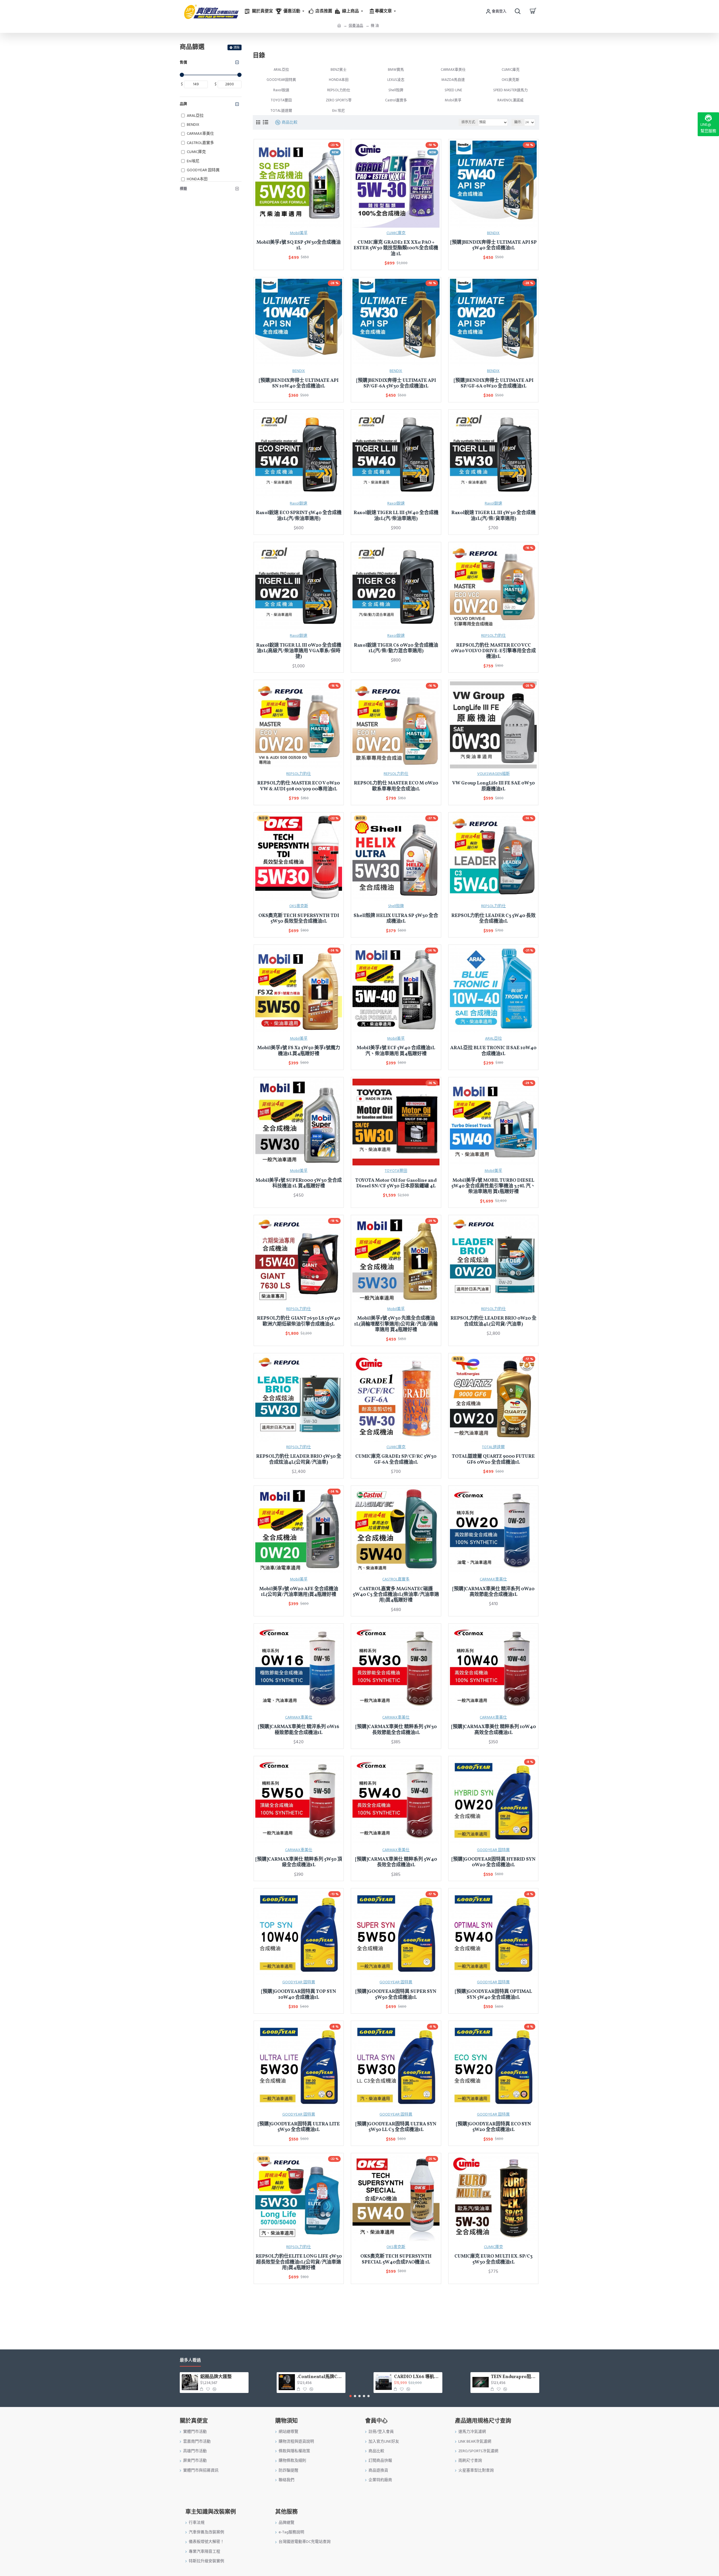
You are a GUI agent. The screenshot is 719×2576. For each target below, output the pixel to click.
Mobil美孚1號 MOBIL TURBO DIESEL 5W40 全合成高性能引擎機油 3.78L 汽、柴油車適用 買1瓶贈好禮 (493, 1186)
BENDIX (493, 233)
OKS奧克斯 (299, 906)
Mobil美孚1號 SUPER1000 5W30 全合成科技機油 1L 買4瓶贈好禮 (299, 1184)
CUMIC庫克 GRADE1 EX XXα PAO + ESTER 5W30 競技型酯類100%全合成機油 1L (396, 248)
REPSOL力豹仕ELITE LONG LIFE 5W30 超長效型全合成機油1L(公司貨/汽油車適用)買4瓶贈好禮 (299, 2262)
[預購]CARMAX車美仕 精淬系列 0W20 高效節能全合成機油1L (493, 1592)
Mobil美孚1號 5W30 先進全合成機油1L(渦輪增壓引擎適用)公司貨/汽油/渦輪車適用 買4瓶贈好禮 (396, 1324)
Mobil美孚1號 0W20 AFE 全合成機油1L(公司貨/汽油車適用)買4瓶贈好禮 (299, 1592)
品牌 (183, 104)
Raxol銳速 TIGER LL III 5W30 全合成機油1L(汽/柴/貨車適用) (493, 516)
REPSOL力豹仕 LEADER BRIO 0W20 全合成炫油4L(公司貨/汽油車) (493, 1321)
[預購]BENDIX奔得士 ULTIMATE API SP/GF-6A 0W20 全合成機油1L (493, 384)
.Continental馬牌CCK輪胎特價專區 (320, 2377)
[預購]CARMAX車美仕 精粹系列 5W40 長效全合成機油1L (396, 1862)
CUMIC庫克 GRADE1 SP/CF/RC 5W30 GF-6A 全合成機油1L (396, 1460)
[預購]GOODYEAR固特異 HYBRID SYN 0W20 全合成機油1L (493, 1862)
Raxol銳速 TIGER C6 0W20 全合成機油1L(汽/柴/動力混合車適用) (396, 648)
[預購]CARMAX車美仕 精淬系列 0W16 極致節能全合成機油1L (299, 1730)
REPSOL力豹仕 (493, 636)
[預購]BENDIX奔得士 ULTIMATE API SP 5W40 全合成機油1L (493, 246)
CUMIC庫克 (396, 233)
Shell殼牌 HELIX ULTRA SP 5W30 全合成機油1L (396, 919)
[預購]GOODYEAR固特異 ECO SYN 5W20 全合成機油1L (493, 2127)
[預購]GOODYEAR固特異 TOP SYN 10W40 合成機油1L (299, 1995)
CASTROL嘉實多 (396, 1579)
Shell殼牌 (396, 906)
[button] (351, 2396)
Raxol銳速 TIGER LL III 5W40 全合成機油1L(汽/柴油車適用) (396, 516)
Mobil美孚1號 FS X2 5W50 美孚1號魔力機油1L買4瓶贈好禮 (299, 1051)
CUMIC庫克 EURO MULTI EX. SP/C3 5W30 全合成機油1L (493, 2259)
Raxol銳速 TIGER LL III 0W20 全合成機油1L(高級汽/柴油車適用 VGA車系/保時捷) (299, 651)
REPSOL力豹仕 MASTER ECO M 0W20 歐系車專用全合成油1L (396, 786)
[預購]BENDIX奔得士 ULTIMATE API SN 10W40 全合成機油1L (299, 384)
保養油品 (356, 26)
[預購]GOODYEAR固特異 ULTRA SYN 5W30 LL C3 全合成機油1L (396, 2127)
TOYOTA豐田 (396, 1171)
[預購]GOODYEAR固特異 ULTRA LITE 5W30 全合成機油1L (299, 2127)
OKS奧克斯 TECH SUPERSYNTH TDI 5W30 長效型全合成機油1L (299, 919)
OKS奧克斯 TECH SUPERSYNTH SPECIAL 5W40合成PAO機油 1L (396, 2259)
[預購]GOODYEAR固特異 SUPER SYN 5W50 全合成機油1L (396, 1995)
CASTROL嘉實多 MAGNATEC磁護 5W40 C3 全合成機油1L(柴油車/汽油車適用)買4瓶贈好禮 (396, 1595)
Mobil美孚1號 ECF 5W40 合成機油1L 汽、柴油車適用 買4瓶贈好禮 (396, 1051)
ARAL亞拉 (493, 1039)
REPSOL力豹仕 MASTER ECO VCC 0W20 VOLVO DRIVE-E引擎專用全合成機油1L (493, 651)
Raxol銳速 (299, 503)
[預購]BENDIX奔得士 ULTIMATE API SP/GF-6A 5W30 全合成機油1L (396, 384)
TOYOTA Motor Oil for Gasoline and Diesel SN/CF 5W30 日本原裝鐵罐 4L (396, 1184)
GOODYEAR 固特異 (493, 1850)
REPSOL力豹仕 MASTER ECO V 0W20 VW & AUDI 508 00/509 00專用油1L (299, 786)
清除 (236, 48)
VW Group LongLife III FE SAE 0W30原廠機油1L (493, 786)
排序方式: (469, 122)
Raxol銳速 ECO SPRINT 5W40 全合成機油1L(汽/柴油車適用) (299, 516)
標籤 (183, 189)
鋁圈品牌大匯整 (216, 2377)
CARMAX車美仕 (493, 1579)
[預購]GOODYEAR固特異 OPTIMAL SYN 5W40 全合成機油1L (493, 1995)
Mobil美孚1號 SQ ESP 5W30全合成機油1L (299, 246)
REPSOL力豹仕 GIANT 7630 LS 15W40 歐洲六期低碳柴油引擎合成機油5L (299, 1321)
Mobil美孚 (299, 233)
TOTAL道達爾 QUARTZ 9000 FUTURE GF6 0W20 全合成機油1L (493, 1460)
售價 (183, 62)
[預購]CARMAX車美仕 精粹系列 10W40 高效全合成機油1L (493, 1730)
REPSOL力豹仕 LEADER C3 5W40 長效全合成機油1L (493, 919)
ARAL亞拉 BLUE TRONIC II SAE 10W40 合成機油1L (493, 1051)
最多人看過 (190, 2361)
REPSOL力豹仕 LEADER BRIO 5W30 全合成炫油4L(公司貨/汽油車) (299, 1460)
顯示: (518, 122)
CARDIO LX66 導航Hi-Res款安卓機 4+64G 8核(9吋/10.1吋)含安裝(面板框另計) (417, 2377)
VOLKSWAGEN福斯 (493, 774)
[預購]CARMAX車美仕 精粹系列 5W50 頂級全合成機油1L (299, 1862)
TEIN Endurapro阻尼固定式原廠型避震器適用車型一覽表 (514, 2377)
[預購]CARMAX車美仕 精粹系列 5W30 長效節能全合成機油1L (396, 1730)
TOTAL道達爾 (493, 1447)
